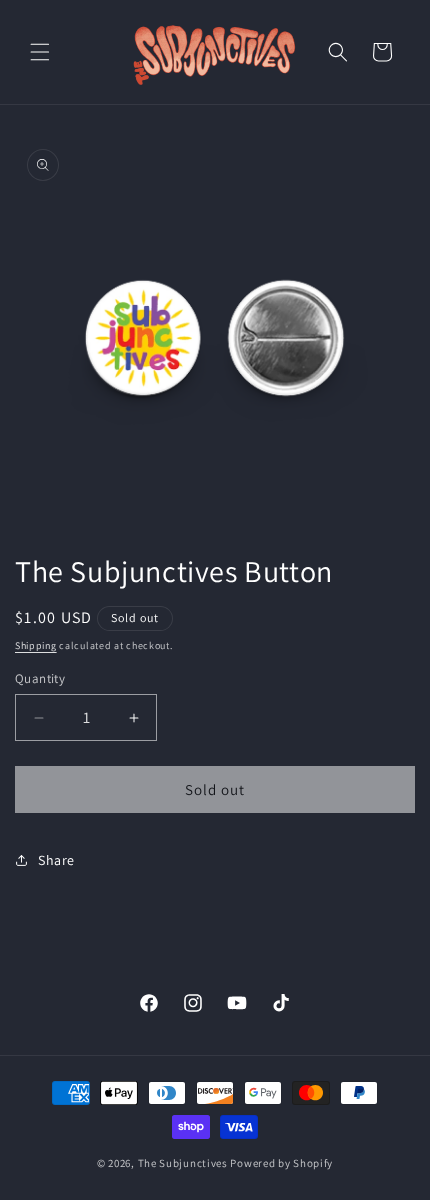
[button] (40, 52)
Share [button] (56, 860)
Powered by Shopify (281, 1163)
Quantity (40, 678)
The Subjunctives (183, 1163)
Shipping (36, 645)
